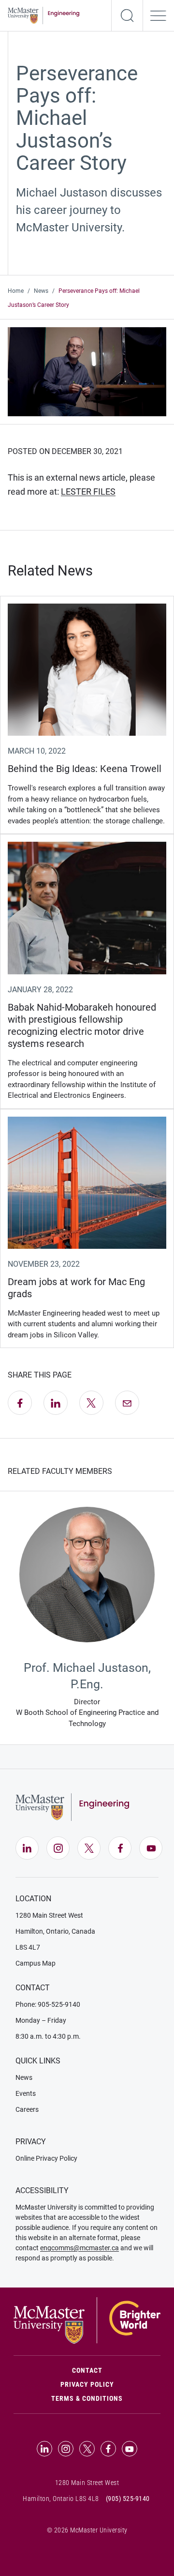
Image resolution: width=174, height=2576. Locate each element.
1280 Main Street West (49, 1915)
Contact (116, 2370)
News (41, 291)
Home (16, 291)
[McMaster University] (87, 2320)
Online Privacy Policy (46, 2158)
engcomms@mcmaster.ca (80, 2248)
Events (26, 2093)
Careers (27, 2109)
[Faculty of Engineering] (43, 15)
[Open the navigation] (159, 15)
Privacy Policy (87, 2384)
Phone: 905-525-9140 (48, 2004)
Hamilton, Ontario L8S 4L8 (61, 2499)
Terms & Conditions (87, 2398)
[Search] (127, 15)
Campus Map (36, 1963)
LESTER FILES (88, 492)
